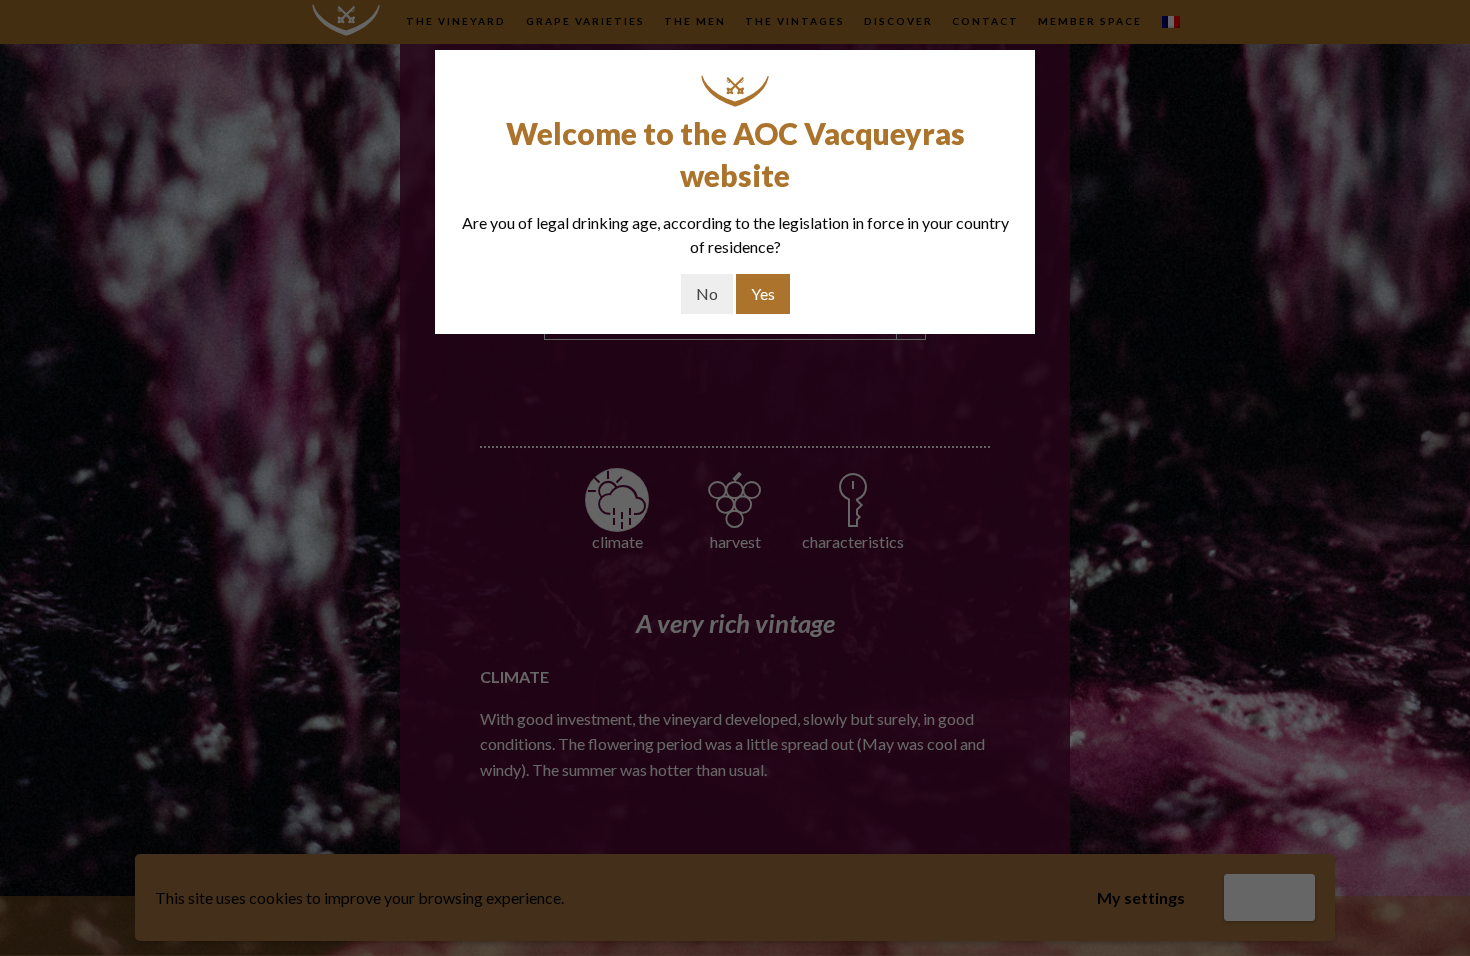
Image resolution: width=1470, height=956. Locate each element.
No (707, 293)
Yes (763, 293)
